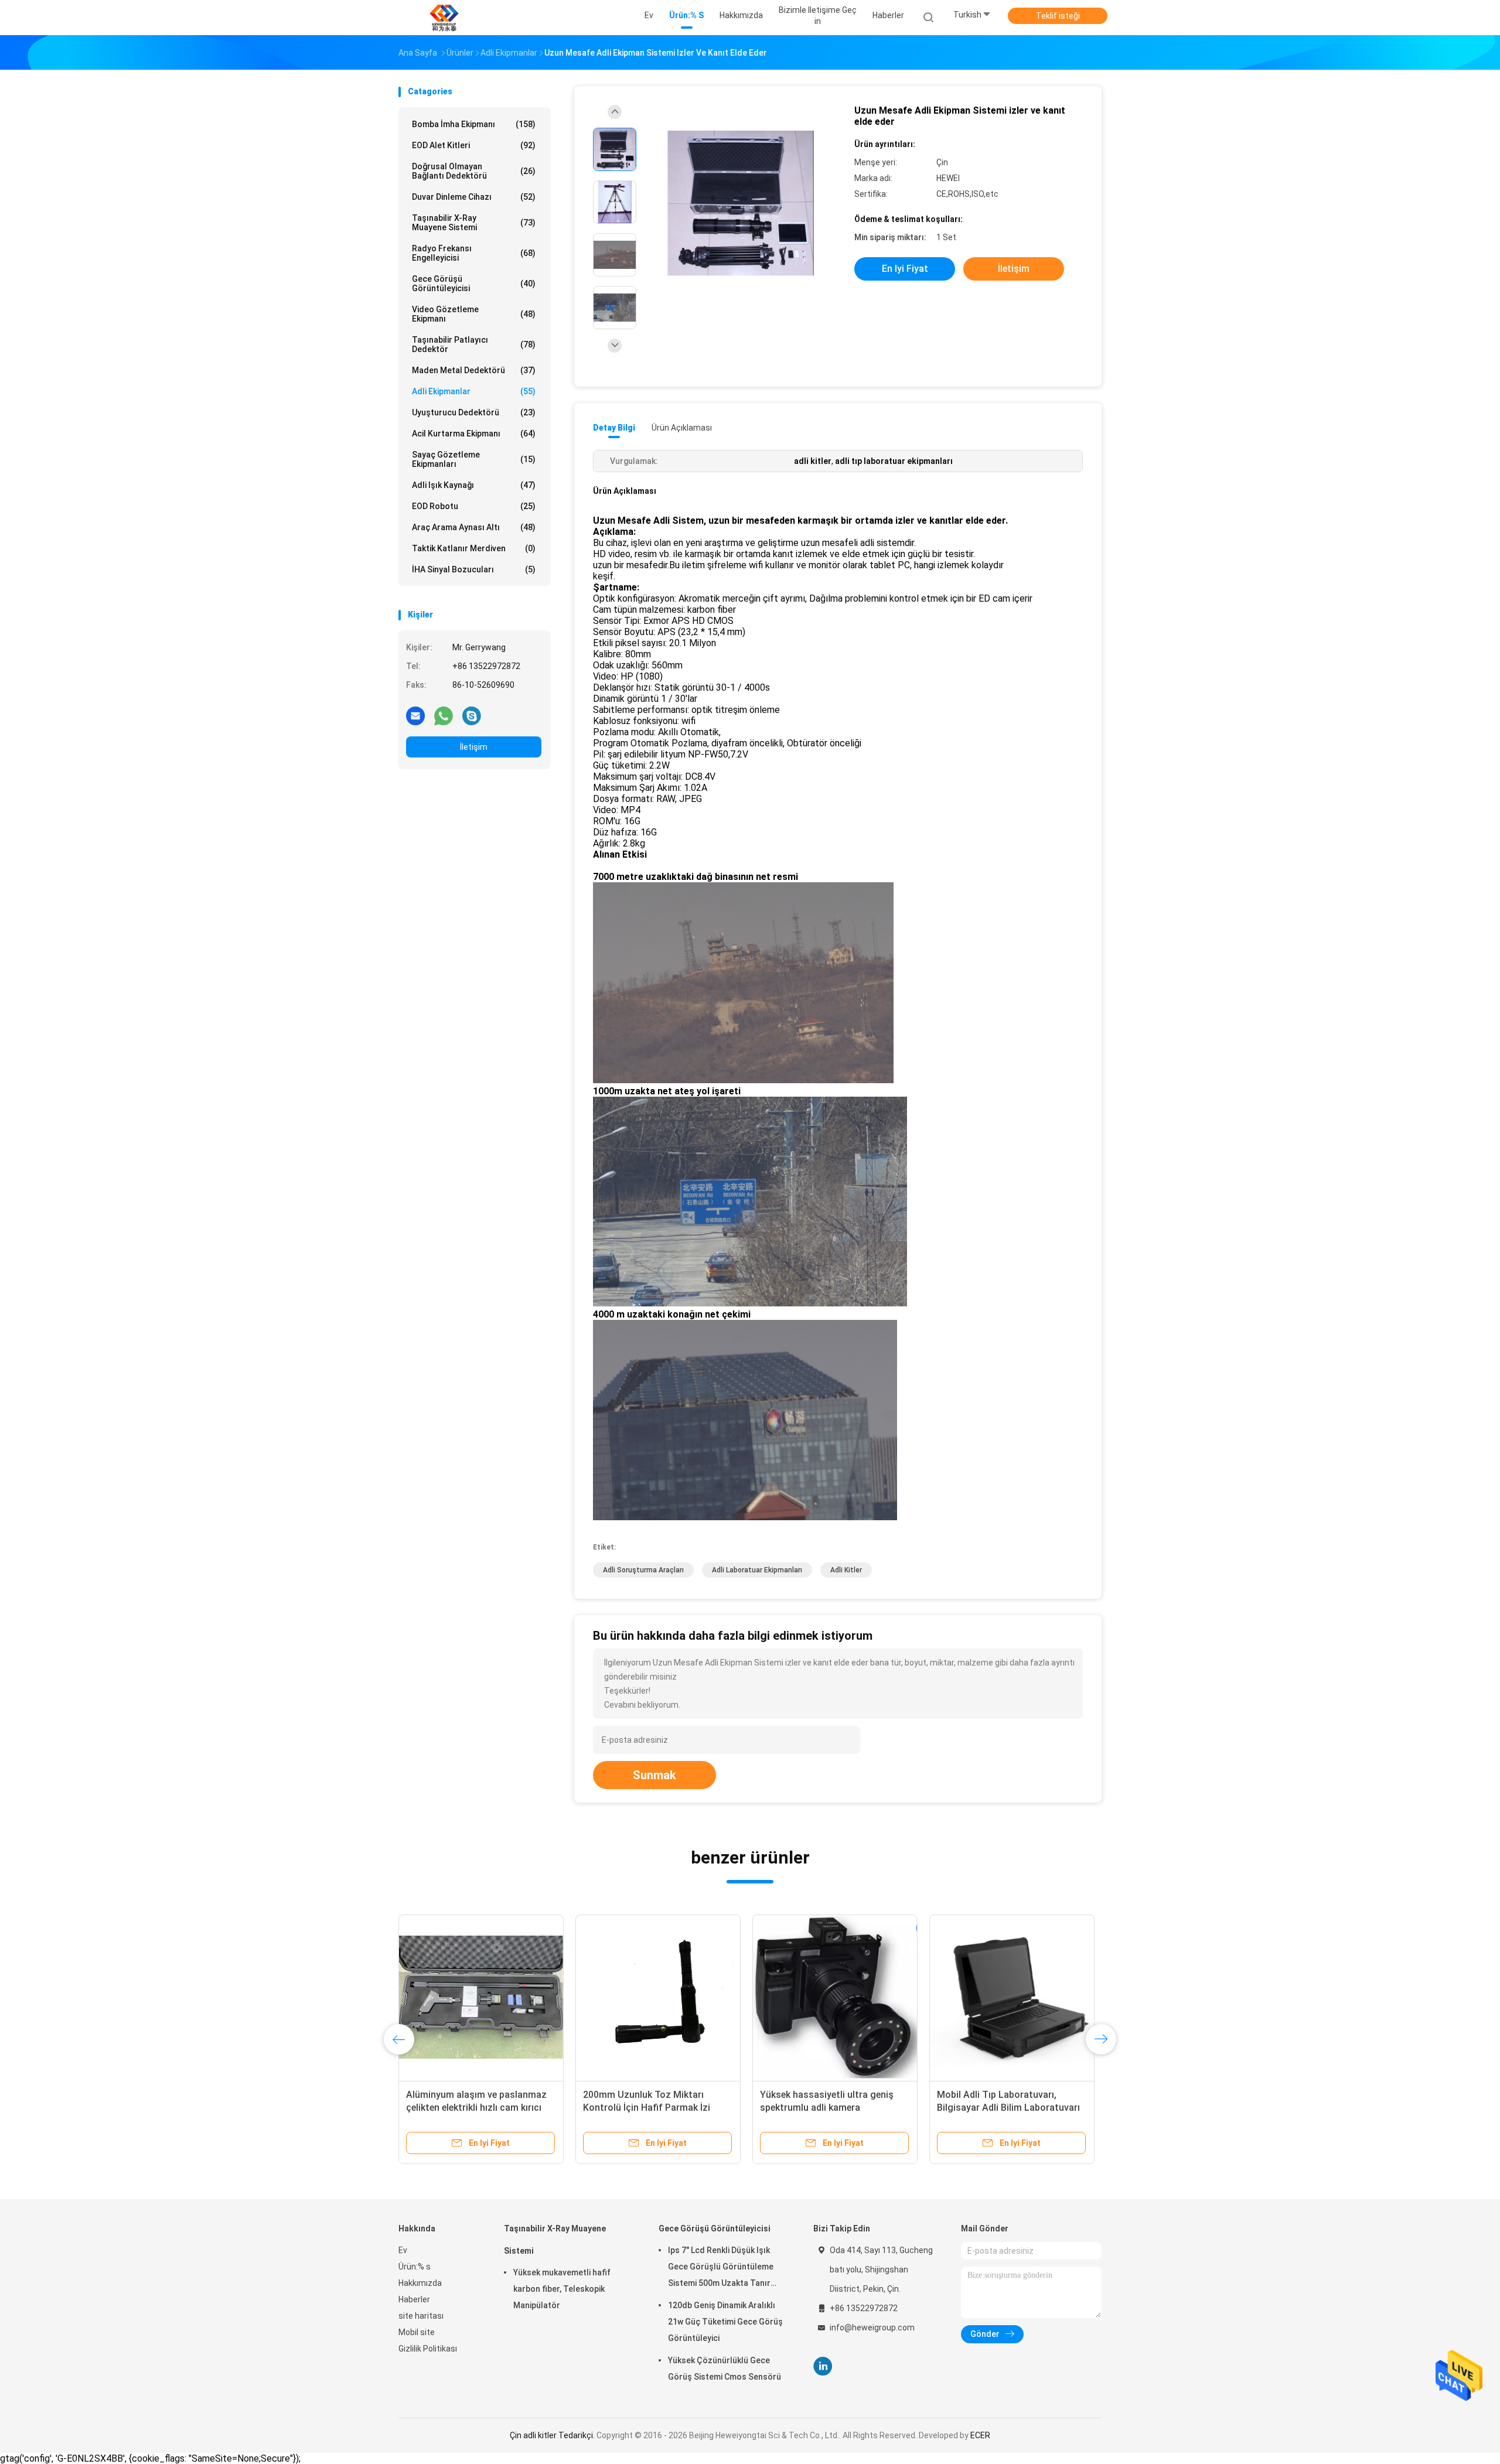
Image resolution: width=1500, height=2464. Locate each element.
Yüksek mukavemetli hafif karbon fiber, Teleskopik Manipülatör (562, 2289)
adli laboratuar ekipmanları (757, 1570)
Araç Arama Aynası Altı (474, 527)
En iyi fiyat (905, 269)
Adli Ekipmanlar (474, 391)
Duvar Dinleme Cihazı (474, 197)
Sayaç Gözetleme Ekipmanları (474, 459)
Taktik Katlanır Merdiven (474, 548)
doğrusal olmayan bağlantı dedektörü (474, 171)
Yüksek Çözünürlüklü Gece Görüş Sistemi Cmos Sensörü (725, 2369)
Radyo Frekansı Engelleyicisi (474, 253)
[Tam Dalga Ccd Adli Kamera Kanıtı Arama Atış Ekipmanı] (1012, 1997)
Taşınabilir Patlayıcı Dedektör (474, 344)
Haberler (414, 2299)
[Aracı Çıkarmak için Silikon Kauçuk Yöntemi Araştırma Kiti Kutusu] (481, 1997)
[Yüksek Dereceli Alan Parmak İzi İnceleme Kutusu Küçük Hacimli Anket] (835, 1997)
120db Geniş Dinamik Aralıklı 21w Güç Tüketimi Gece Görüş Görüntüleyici (725, 2322)
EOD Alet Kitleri (474, 145)
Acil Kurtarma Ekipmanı (474, 434)
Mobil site (417, 2332)
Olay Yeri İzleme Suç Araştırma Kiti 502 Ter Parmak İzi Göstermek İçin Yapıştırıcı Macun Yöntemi (657, 2108)
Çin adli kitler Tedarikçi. (553, 2435)
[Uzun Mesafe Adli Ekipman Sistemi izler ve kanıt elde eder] (741, 204)
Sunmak (654, 1775)
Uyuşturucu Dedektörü (474, 412)
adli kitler (846, 1570)
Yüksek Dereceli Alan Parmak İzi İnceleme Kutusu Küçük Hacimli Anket (828, 2108)
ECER (980, 2435)
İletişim (474, 747)
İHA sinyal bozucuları (474, 569)
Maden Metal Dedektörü (474, 370)
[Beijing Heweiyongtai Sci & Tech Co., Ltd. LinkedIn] (823, 2366)
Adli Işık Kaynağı (474, 485)
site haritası (421, 2316)
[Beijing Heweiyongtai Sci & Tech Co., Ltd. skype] (472, 715)
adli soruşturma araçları (643, 1570)
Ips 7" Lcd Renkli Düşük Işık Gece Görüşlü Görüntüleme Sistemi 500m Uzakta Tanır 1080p (721, 2268)
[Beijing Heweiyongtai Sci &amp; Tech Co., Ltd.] (444, 18)
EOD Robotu (474, 506)
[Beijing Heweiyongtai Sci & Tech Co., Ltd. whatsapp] (444, 715)
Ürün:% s (415, 2267)
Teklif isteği (1058, 16)
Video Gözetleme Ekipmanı (474, 314)
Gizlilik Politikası (428, 2349)
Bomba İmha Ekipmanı (474, 124)
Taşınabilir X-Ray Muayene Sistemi (474, 223)
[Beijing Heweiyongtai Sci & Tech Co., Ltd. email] (415, 715)
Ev (403, 2250)
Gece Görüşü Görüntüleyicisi (474, 284)
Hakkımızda (420, 2283)
